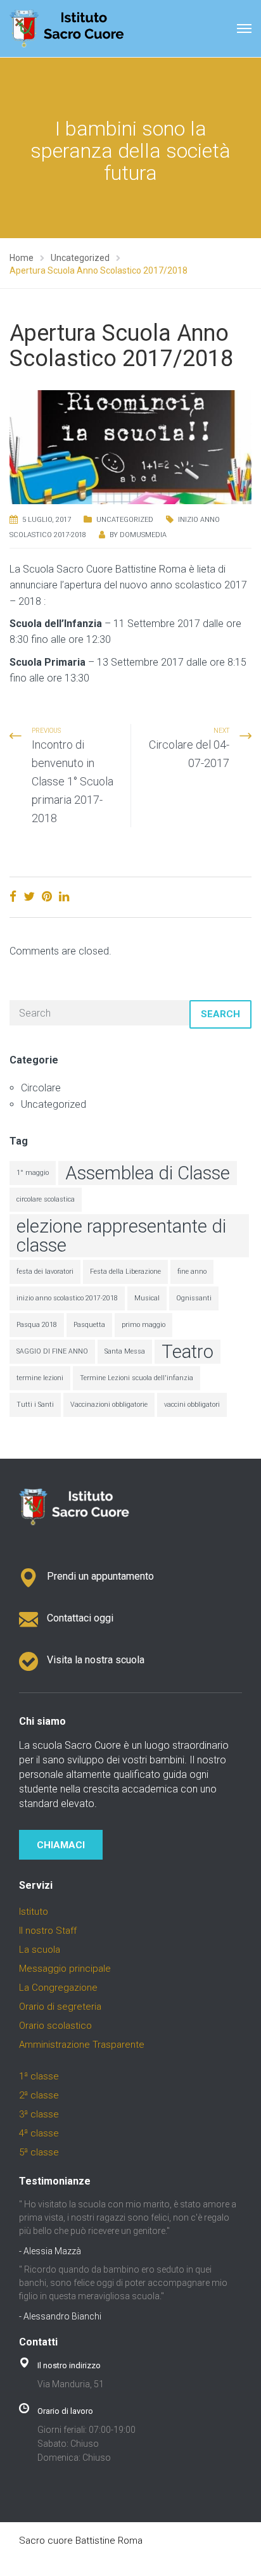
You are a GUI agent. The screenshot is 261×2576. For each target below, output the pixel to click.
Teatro (188, 1352)
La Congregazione (58, 1988)
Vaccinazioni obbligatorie (109, 1405)
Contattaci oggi (80, 1618)
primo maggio (143, 1325)
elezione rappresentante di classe (121, 1236)
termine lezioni (40, 1378)
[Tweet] (29, 897)
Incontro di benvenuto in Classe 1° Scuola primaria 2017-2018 (73, 781)
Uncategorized (125, 520)
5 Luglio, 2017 (47, 520)
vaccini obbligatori (192, 1405)
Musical (147, 1298)
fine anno (192, 1272)
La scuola (40, 1950)
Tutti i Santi (35, 1405)
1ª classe (39, 2076)
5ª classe (39, 2152)
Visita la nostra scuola (96, 1660)
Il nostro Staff (48, 1931)
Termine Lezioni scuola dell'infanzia (137, 1378)
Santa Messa (125, 1351)
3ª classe (39, 2114)
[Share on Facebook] (13, 897)
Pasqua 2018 (37, 1325)
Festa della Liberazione (125, 1272)
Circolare (41, 1088)
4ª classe (39, 2133)
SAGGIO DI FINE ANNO (52, 1351)
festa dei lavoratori (45, 1272)
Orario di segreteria (60, 2007)
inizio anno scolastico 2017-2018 (67, 1298)
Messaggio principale (65, 1969)
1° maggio (33, 1173)
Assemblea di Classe (148, 1173)
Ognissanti (194, 1298)
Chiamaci (61, 1845)
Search (220, 1014)
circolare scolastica (46, 1199)
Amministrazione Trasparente (82, 2045)
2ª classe (39, 2095)
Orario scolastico (55, 2026)
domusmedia (143, 535)
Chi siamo (42, 1721)
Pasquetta (89, 1325)
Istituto (34, 1912)
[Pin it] (47, 897)
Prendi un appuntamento (100, 1576)
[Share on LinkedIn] (64, 897)
